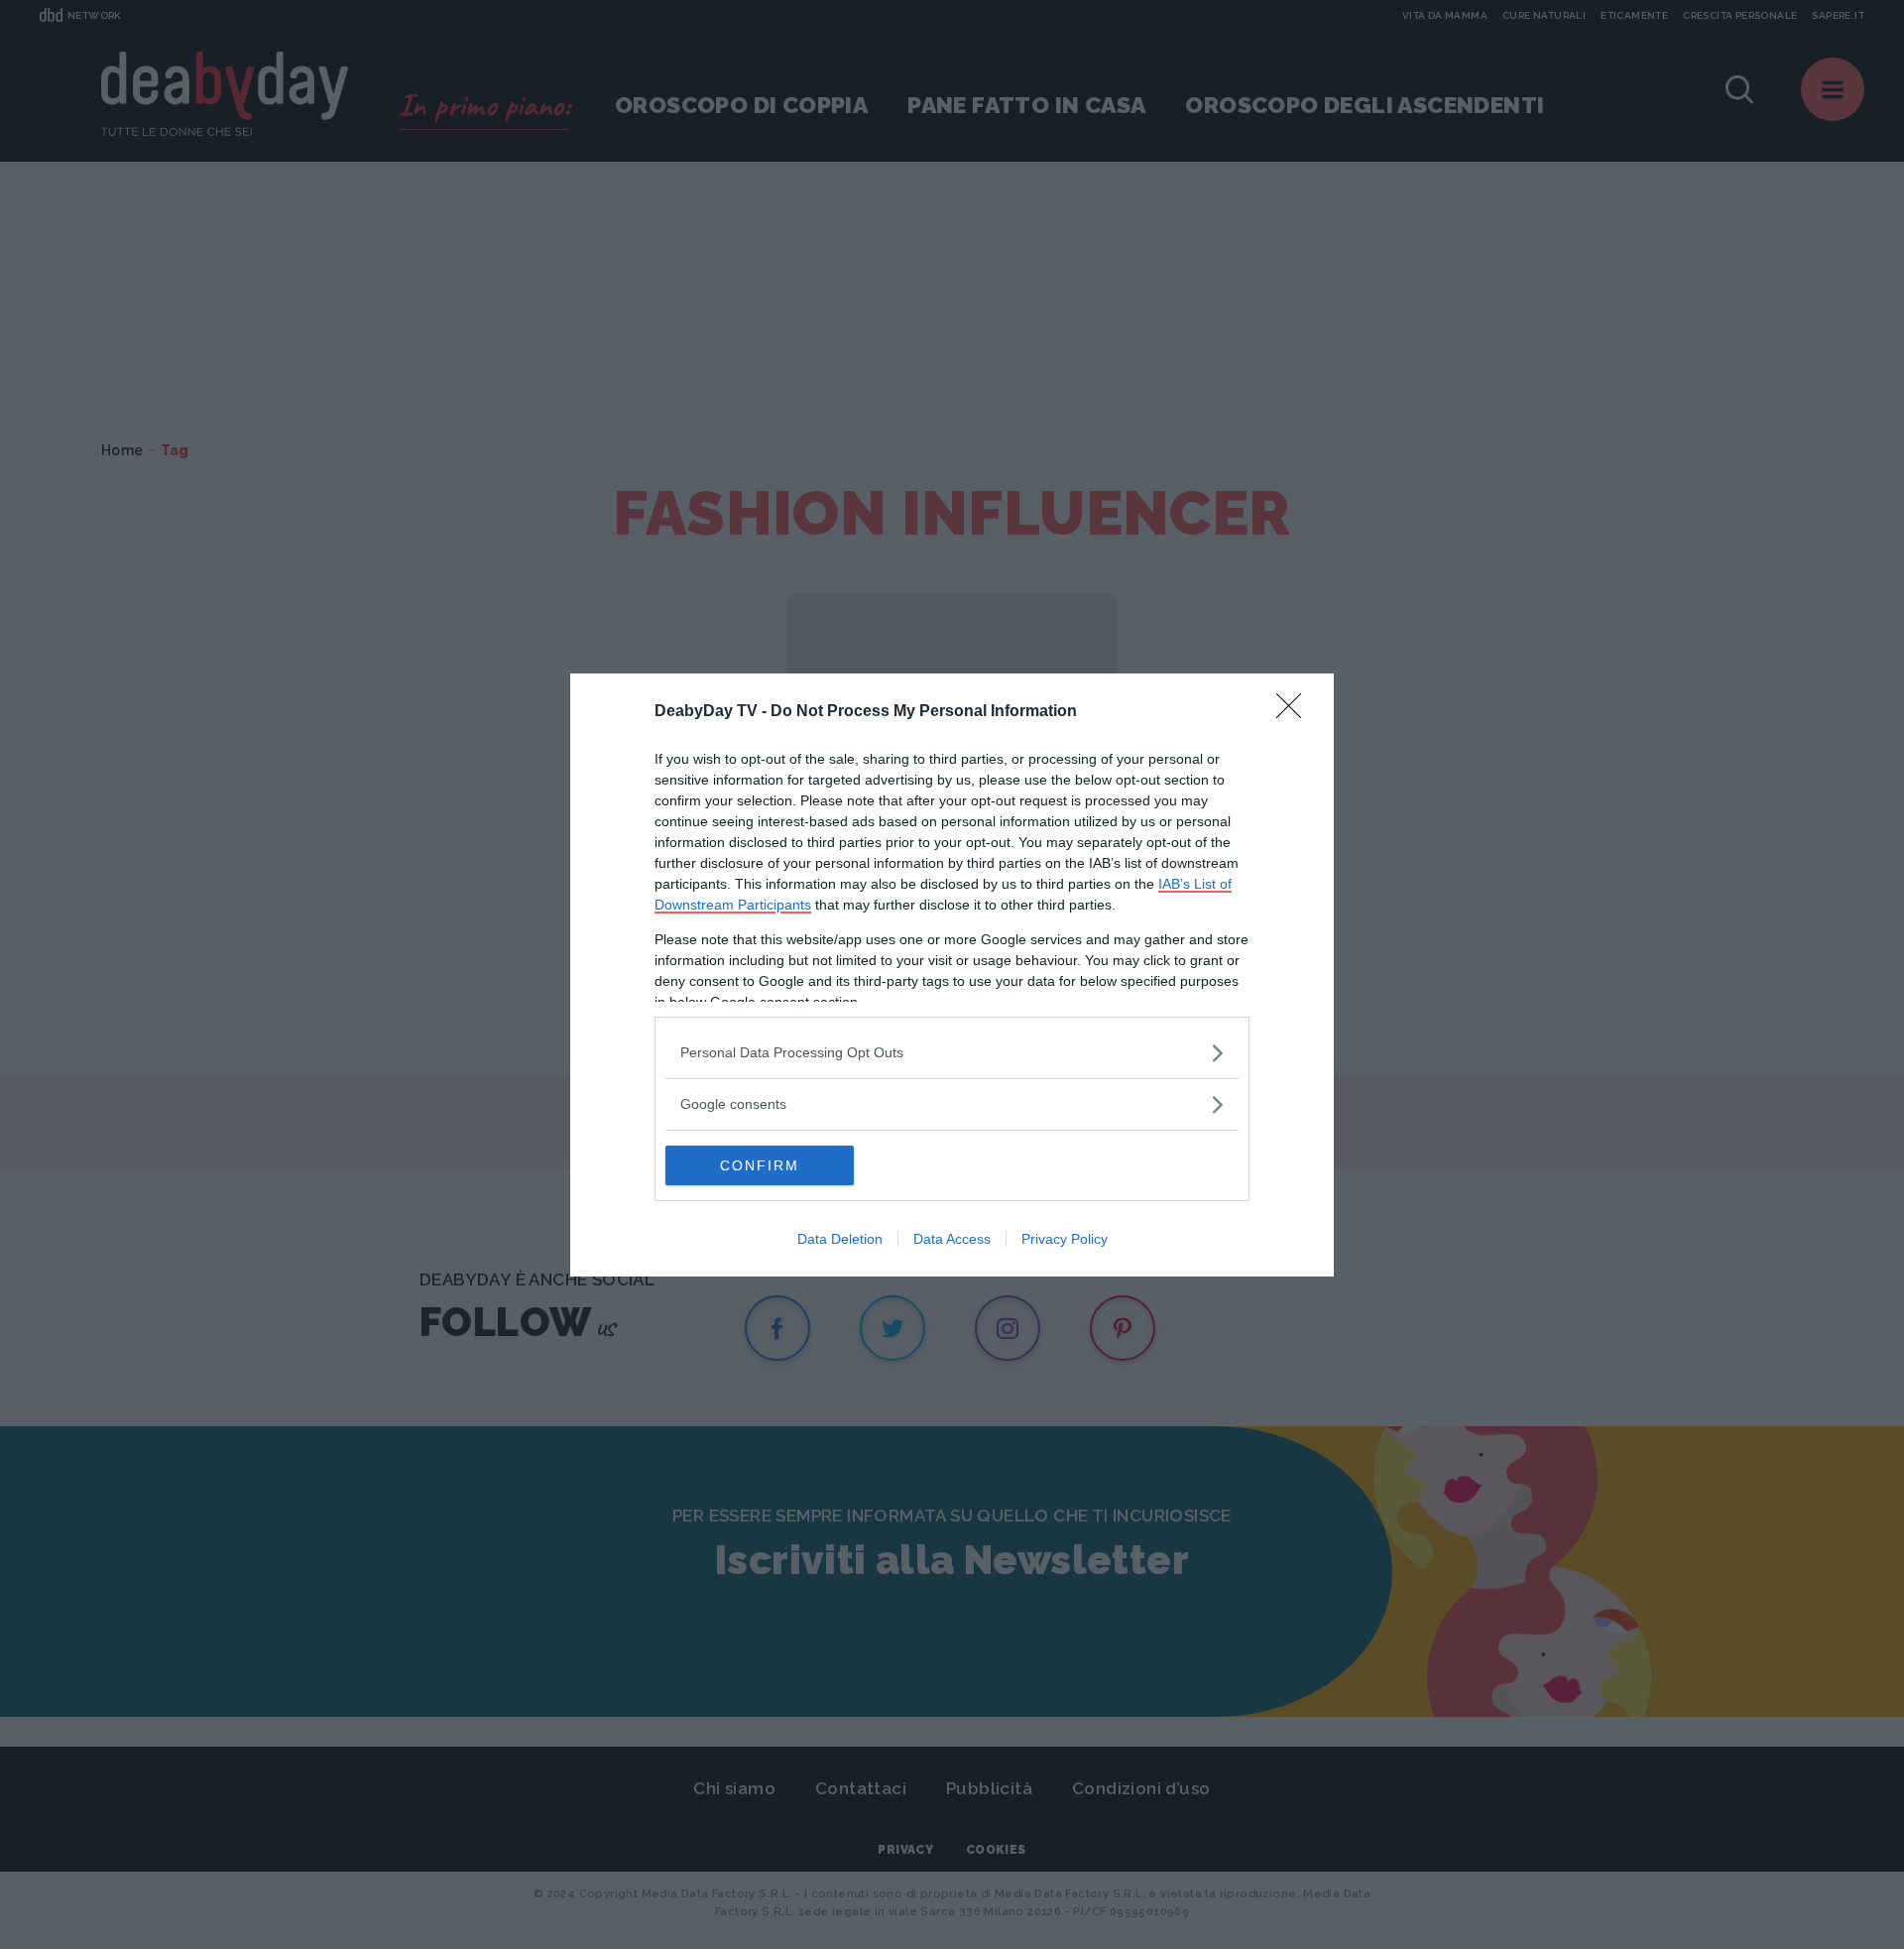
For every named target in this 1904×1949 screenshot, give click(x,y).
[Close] (1295, 712)
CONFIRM (760, 1165)
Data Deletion (840, 1239)
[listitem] (952, 1053)
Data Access (952, 1239)
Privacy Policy (1065, 1239)
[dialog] (952, 975)
